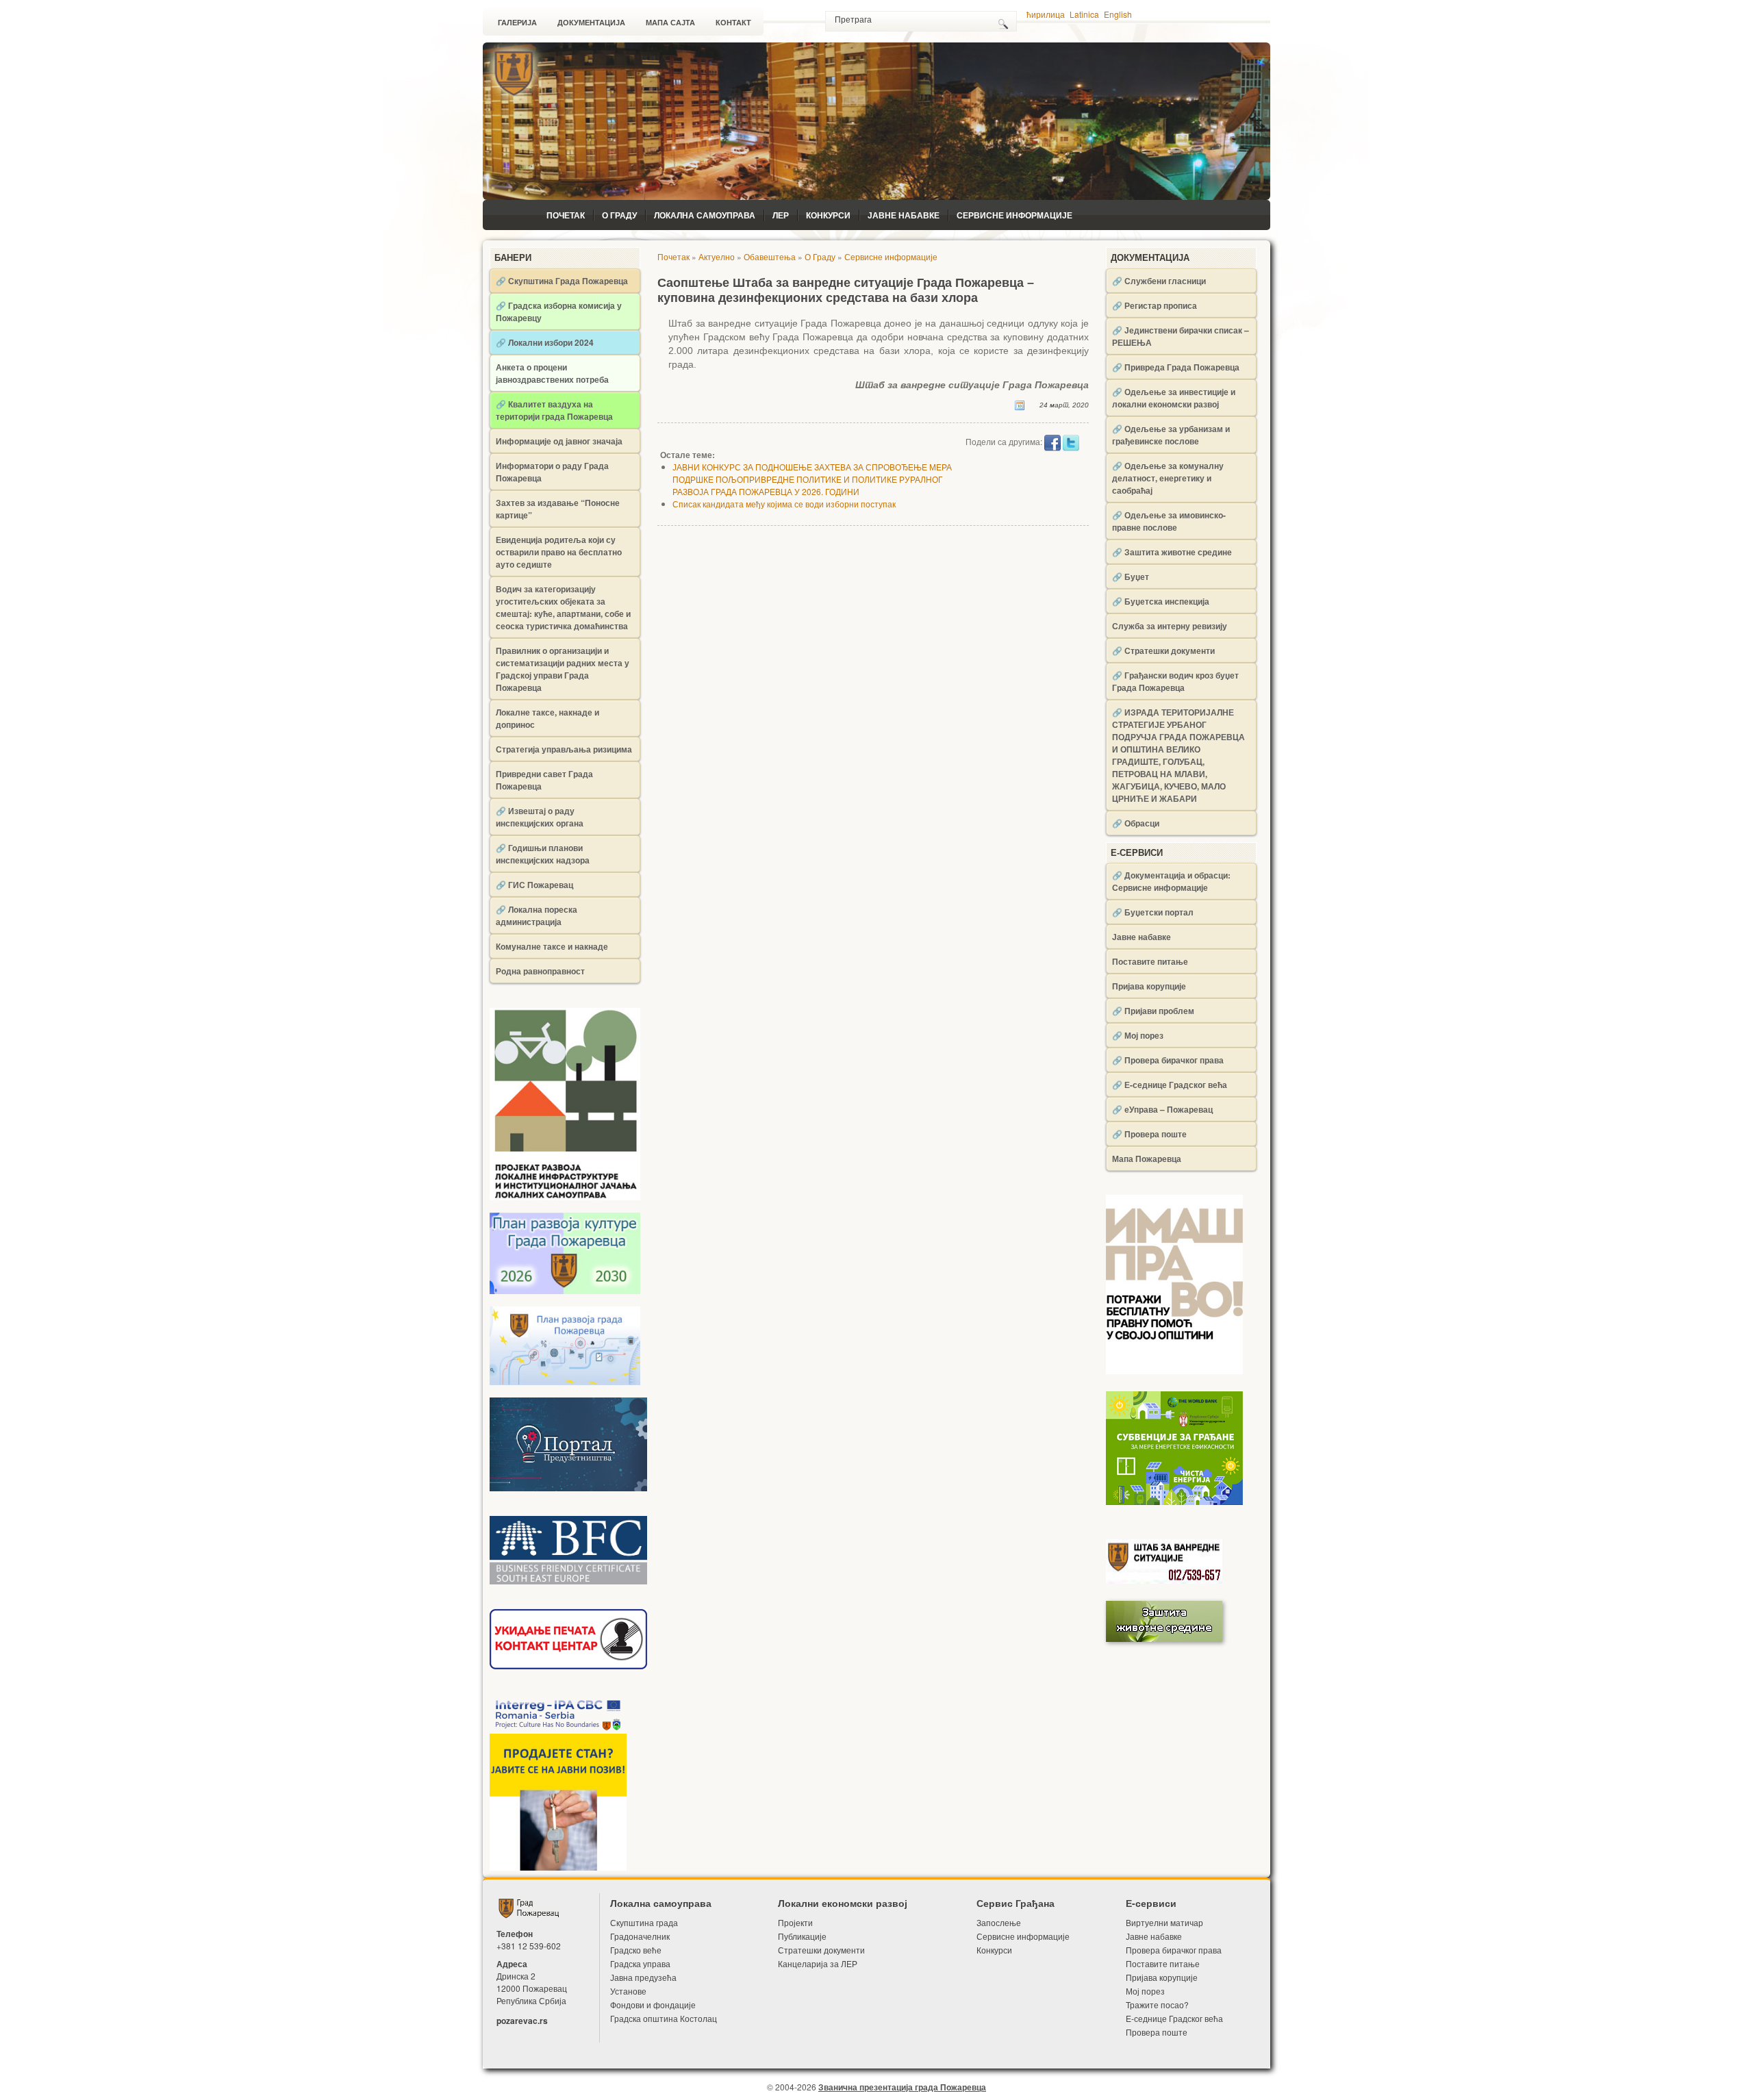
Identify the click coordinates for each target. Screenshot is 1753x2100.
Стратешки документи (821, 1950)
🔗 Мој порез (1138, 1035)
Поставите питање (1150, 961)
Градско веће (636, 1950)
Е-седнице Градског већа (1174, 2018)
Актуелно (717, 256)
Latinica (1084, 14)
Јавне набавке (904, 215)
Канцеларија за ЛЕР (818, 1963)
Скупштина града (644, 1922)
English (1118, 14)
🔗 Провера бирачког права (1168, 1060)
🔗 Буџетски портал (1153, 912)
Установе (628, 1991)
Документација (591, 23)
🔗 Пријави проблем (1153, 1011)
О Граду (619, 215)
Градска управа (640, 1963)
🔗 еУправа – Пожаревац (1162, 1109)
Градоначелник (640, 1936)
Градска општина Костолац (664, 2018)
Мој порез (1145, 1991)
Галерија (517, 23)
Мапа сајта (670, 23)
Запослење (999, 1922)
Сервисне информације (1014, 215)
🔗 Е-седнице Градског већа (1170, 1085)
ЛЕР (781, 215)
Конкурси (828, 215)
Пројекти (795, 1922)
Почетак (566, 215)
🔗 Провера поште (1149, 1134)
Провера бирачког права (1174, 1950)
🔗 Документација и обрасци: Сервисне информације (1171, 881)
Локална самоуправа (705, 215)
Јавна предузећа (643, 1977)
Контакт (733, 23)
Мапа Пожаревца (1147, 1159)
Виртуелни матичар (1164, 1922)
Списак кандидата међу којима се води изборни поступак (784, 504)
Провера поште (1157, 2032)
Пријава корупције (1149, 986)
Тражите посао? (1157, 2004)
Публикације (802, 1936)
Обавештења (770, 256)
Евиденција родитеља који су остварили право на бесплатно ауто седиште (559, 552)
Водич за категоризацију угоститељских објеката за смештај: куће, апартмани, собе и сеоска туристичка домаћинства (563, 607)
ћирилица (1046, 14)
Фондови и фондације (653, 2004)
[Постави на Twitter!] (1071, 442)
